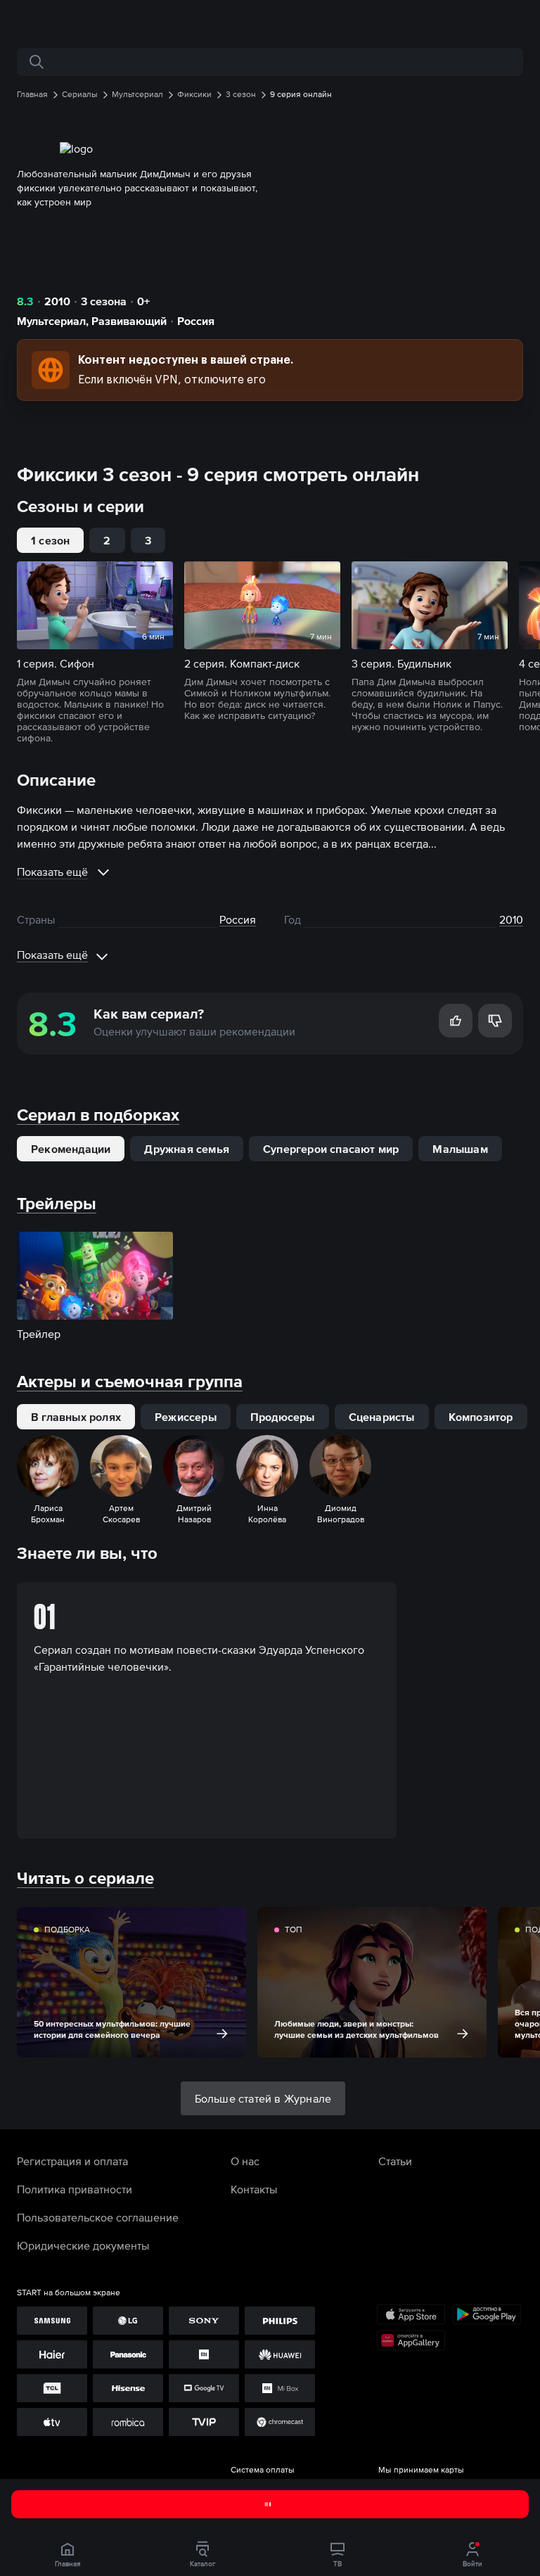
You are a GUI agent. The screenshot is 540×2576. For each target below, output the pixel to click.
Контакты (254, 2189)
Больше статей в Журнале (263, 2098)
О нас (245, 2161)
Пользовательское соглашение (98, 2217)
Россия (196, 321)
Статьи (395, 2161)
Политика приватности (75, 2189)
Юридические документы (83, 2245)
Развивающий (129, 321)
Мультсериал (51, 321)
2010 (57, 301)
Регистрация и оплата (72, 2161)
